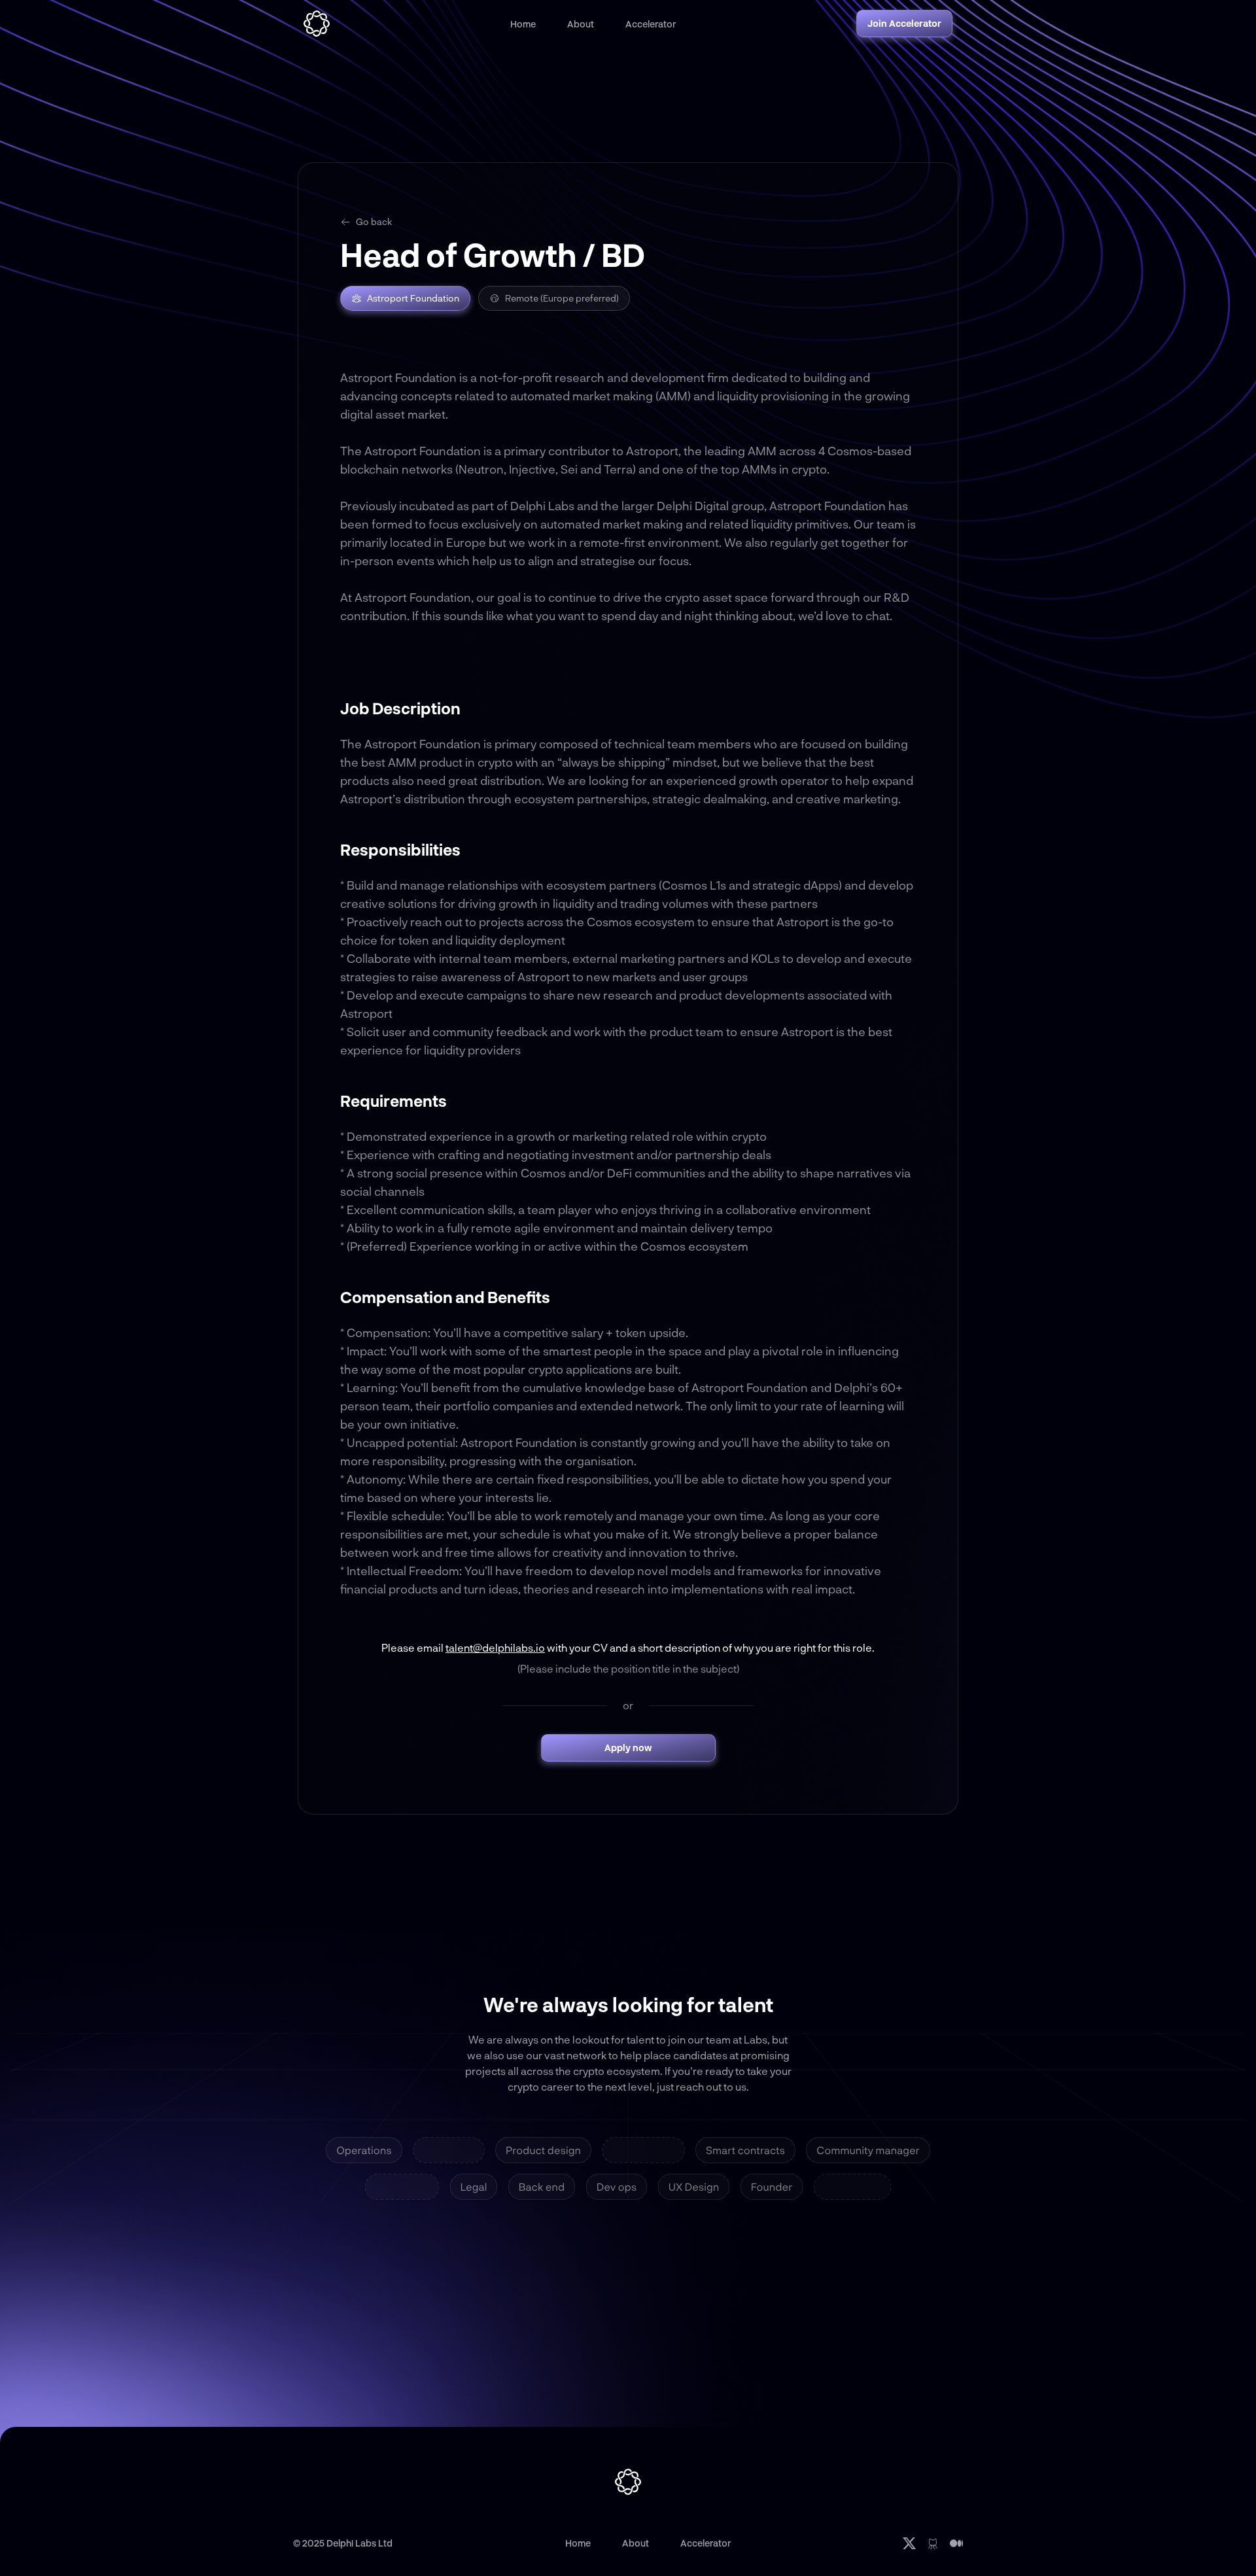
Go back (374, 221)
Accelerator (651, 24)
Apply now (628, 1748)
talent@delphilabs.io (495, 1647)
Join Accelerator (904, 23)
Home (523, 24)
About (581, 24)
